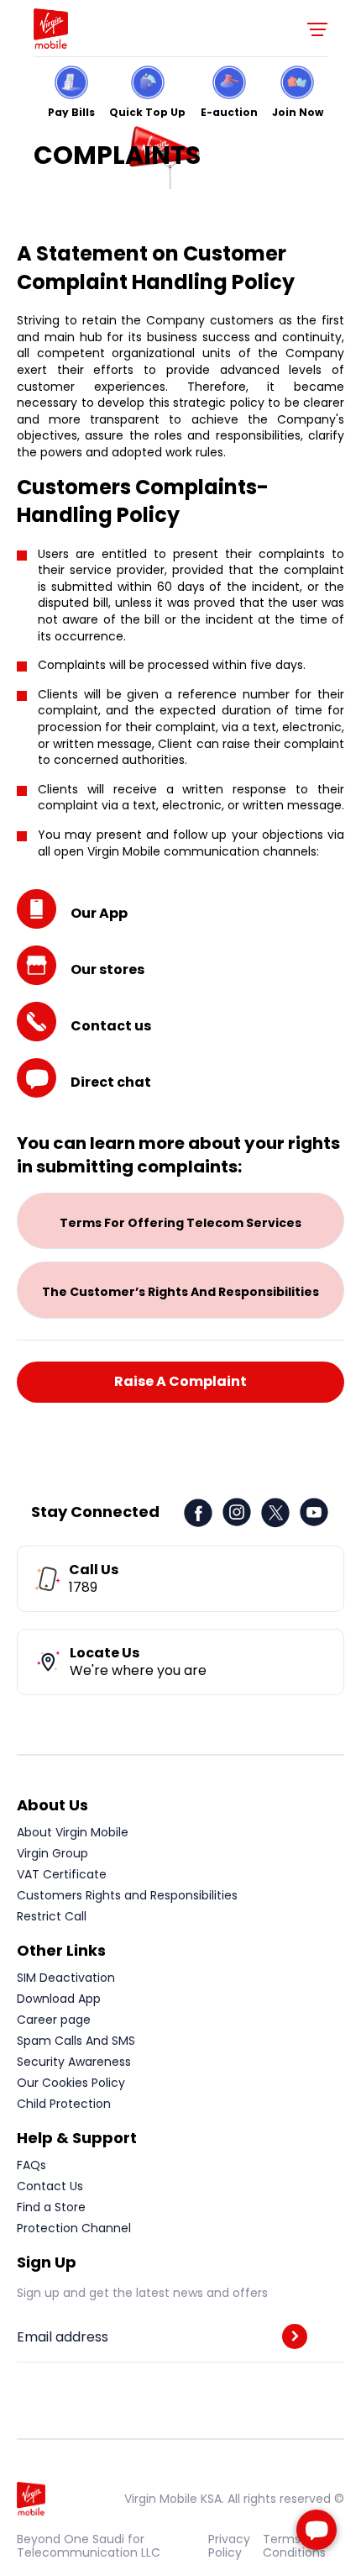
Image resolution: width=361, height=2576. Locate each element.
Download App (59, 1999)
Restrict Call (52, 1916)
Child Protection (64, 2104)
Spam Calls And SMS (76, 2041)
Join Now (298, 111)
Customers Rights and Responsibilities (127, 1895)
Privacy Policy (229, 2546)
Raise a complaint (180, 1381)
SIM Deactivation (66, 1978)
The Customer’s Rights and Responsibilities (180, 1292)
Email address (63, 2337)
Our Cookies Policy (71, 2083)
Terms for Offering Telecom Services (180, 1223)
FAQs (31, 2165)
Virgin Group (52, 1853)
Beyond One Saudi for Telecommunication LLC (89, 2546)
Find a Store (51, 2207)
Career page (54, 2020)
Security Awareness (74, 2062)
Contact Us (50, 2186)
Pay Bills (71, 111)
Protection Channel (74, 2228)
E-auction (229, 111)
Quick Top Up (147, 111)
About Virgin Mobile (73, 1832)
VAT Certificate (62, 1874)
